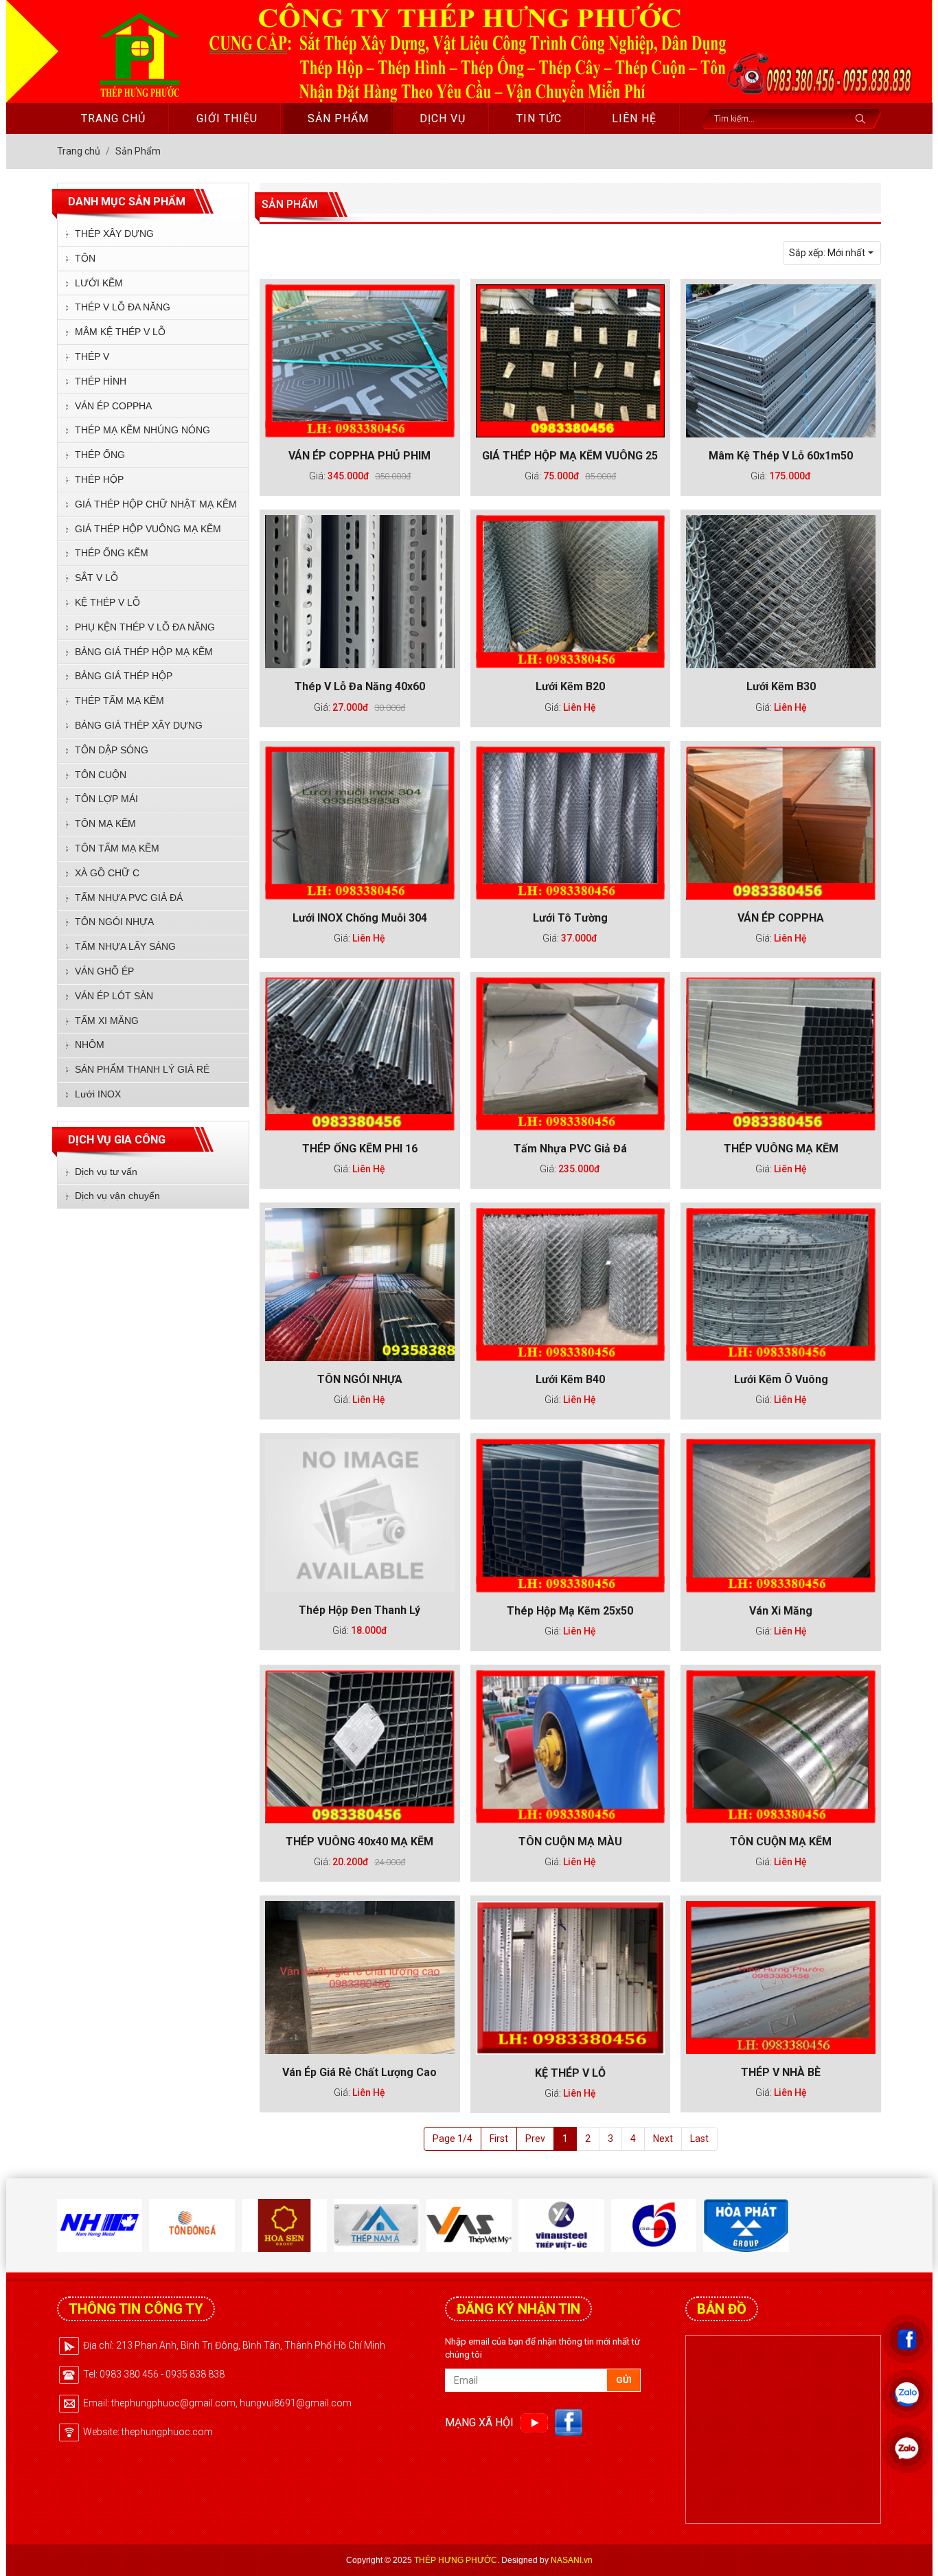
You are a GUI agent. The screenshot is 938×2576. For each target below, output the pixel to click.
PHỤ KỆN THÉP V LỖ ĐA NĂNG (145, 627)
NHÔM (90, 1045)
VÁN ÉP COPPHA (113, 406)
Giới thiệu (227, 118)
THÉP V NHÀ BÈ (781, 2072)
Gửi (624, 2380)
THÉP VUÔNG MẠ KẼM (781, 1149)
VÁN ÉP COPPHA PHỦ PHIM (359, 456)
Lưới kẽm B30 (781, 686)
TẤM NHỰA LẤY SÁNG (125, 946)
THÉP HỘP (99, 479)
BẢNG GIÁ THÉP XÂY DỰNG (139, 725)
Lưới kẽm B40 (570, 1379)
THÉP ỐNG (100, 455)
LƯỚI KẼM (99, 283)
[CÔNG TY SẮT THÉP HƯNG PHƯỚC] (138, 53)
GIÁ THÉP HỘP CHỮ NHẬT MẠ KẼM (156, 504)
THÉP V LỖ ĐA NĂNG (123, 307)
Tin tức (539, 118)
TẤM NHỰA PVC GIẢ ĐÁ (129, 898)
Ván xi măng (781, 1611)
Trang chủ (113, 118)
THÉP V (92, 356)
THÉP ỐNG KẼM (112, 553)
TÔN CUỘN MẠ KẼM (781, 1842)
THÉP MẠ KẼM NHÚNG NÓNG (142, 430)
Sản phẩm (338, 118)
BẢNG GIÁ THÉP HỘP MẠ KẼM (144, 652)
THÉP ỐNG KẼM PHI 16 (360, 1149)
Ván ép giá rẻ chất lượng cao (359, 2072)
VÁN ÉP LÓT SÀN (114, 996)
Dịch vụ (443, 118)
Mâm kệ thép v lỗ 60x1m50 (781, 456)
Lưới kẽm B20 (570, 686)
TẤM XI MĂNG (107, 1021)
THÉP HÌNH (101, 381)
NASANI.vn (572, 2560)
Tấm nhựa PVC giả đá (570, 1149)
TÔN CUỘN (101, 775)
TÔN (85, 258)
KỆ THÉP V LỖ (107, 602)
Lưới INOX (98, 1094)
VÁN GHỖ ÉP (104, 971)
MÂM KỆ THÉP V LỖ (120, 332)
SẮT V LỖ (96, 578)
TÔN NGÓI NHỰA (114, 922)
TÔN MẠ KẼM (105, 823)
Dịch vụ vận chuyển (117, 1196)
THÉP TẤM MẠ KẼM (119, 700)
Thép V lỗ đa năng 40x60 (360, 686)
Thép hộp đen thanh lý (359, 1610)
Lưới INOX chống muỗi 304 (360, 918)
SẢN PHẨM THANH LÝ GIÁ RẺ (142, 1069)
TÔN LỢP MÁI (106, 799)
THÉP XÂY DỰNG (114, 233)
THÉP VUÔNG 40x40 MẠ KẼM (359, 1842)
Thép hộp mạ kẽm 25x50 (570, 1611)
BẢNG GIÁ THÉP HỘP (124, 676)
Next (663, 2139)
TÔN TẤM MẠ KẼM (117, 848)
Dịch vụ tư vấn (106, 1172)
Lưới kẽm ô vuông (781, 1379)
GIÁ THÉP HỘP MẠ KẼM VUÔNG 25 (570, 456)
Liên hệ (634, 118)
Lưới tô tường (570, 918)
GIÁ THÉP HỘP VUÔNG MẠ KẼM (148, 529)
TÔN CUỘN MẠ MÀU (570, 1842)
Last (699, 2139)
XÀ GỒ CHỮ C (107, 873)
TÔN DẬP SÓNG (112, 750)
